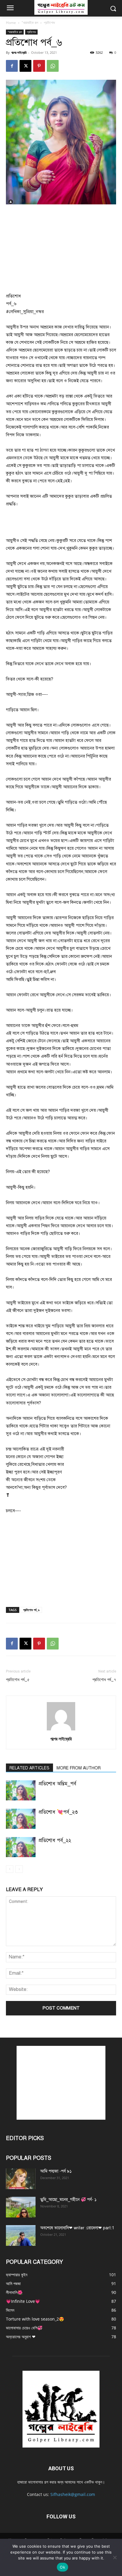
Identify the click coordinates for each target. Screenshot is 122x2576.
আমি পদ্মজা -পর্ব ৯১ (56, 2171)
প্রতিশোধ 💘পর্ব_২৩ (58, 1812)
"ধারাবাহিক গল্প (30, 23)
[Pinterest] (39, 66)
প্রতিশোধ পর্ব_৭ (104, 1680)
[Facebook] (12, 66)
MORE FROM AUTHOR (79, 1768)
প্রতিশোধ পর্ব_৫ (18, 1680)
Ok (62, 2567)
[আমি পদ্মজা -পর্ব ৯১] (21, 2179)
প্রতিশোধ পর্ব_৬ (31, 1610)
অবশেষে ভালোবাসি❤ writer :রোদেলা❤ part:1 (77, 2228)
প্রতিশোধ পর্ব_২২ (55, 1840)
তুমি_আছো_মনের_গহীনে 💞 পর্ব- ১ (68, 2200)
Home (11, 23)
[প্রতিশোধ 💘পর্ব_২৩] (21, 1819)
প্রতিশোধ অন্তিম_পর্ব (57, 1784)
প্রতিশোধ (49, 23)
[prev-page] (10, 1869)
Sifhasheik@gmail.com (73, 2494)
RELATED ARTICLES (29, 1768)
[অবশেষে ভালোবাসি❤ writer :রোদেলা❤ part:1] (21, 2235)
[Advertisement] (61, 249)
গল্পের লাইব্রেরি (19, 52)
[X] (25, 66)
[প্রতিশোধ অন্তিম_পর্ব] (21, 1791)
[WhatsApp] (53, 66)
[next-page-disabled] (19, 1869)
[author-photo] (61, 1731)
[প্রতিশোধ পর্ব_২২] (21, 1847)
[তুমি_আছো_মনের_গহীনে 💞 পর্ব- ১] (21, 2207)
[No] (115, 2557)
